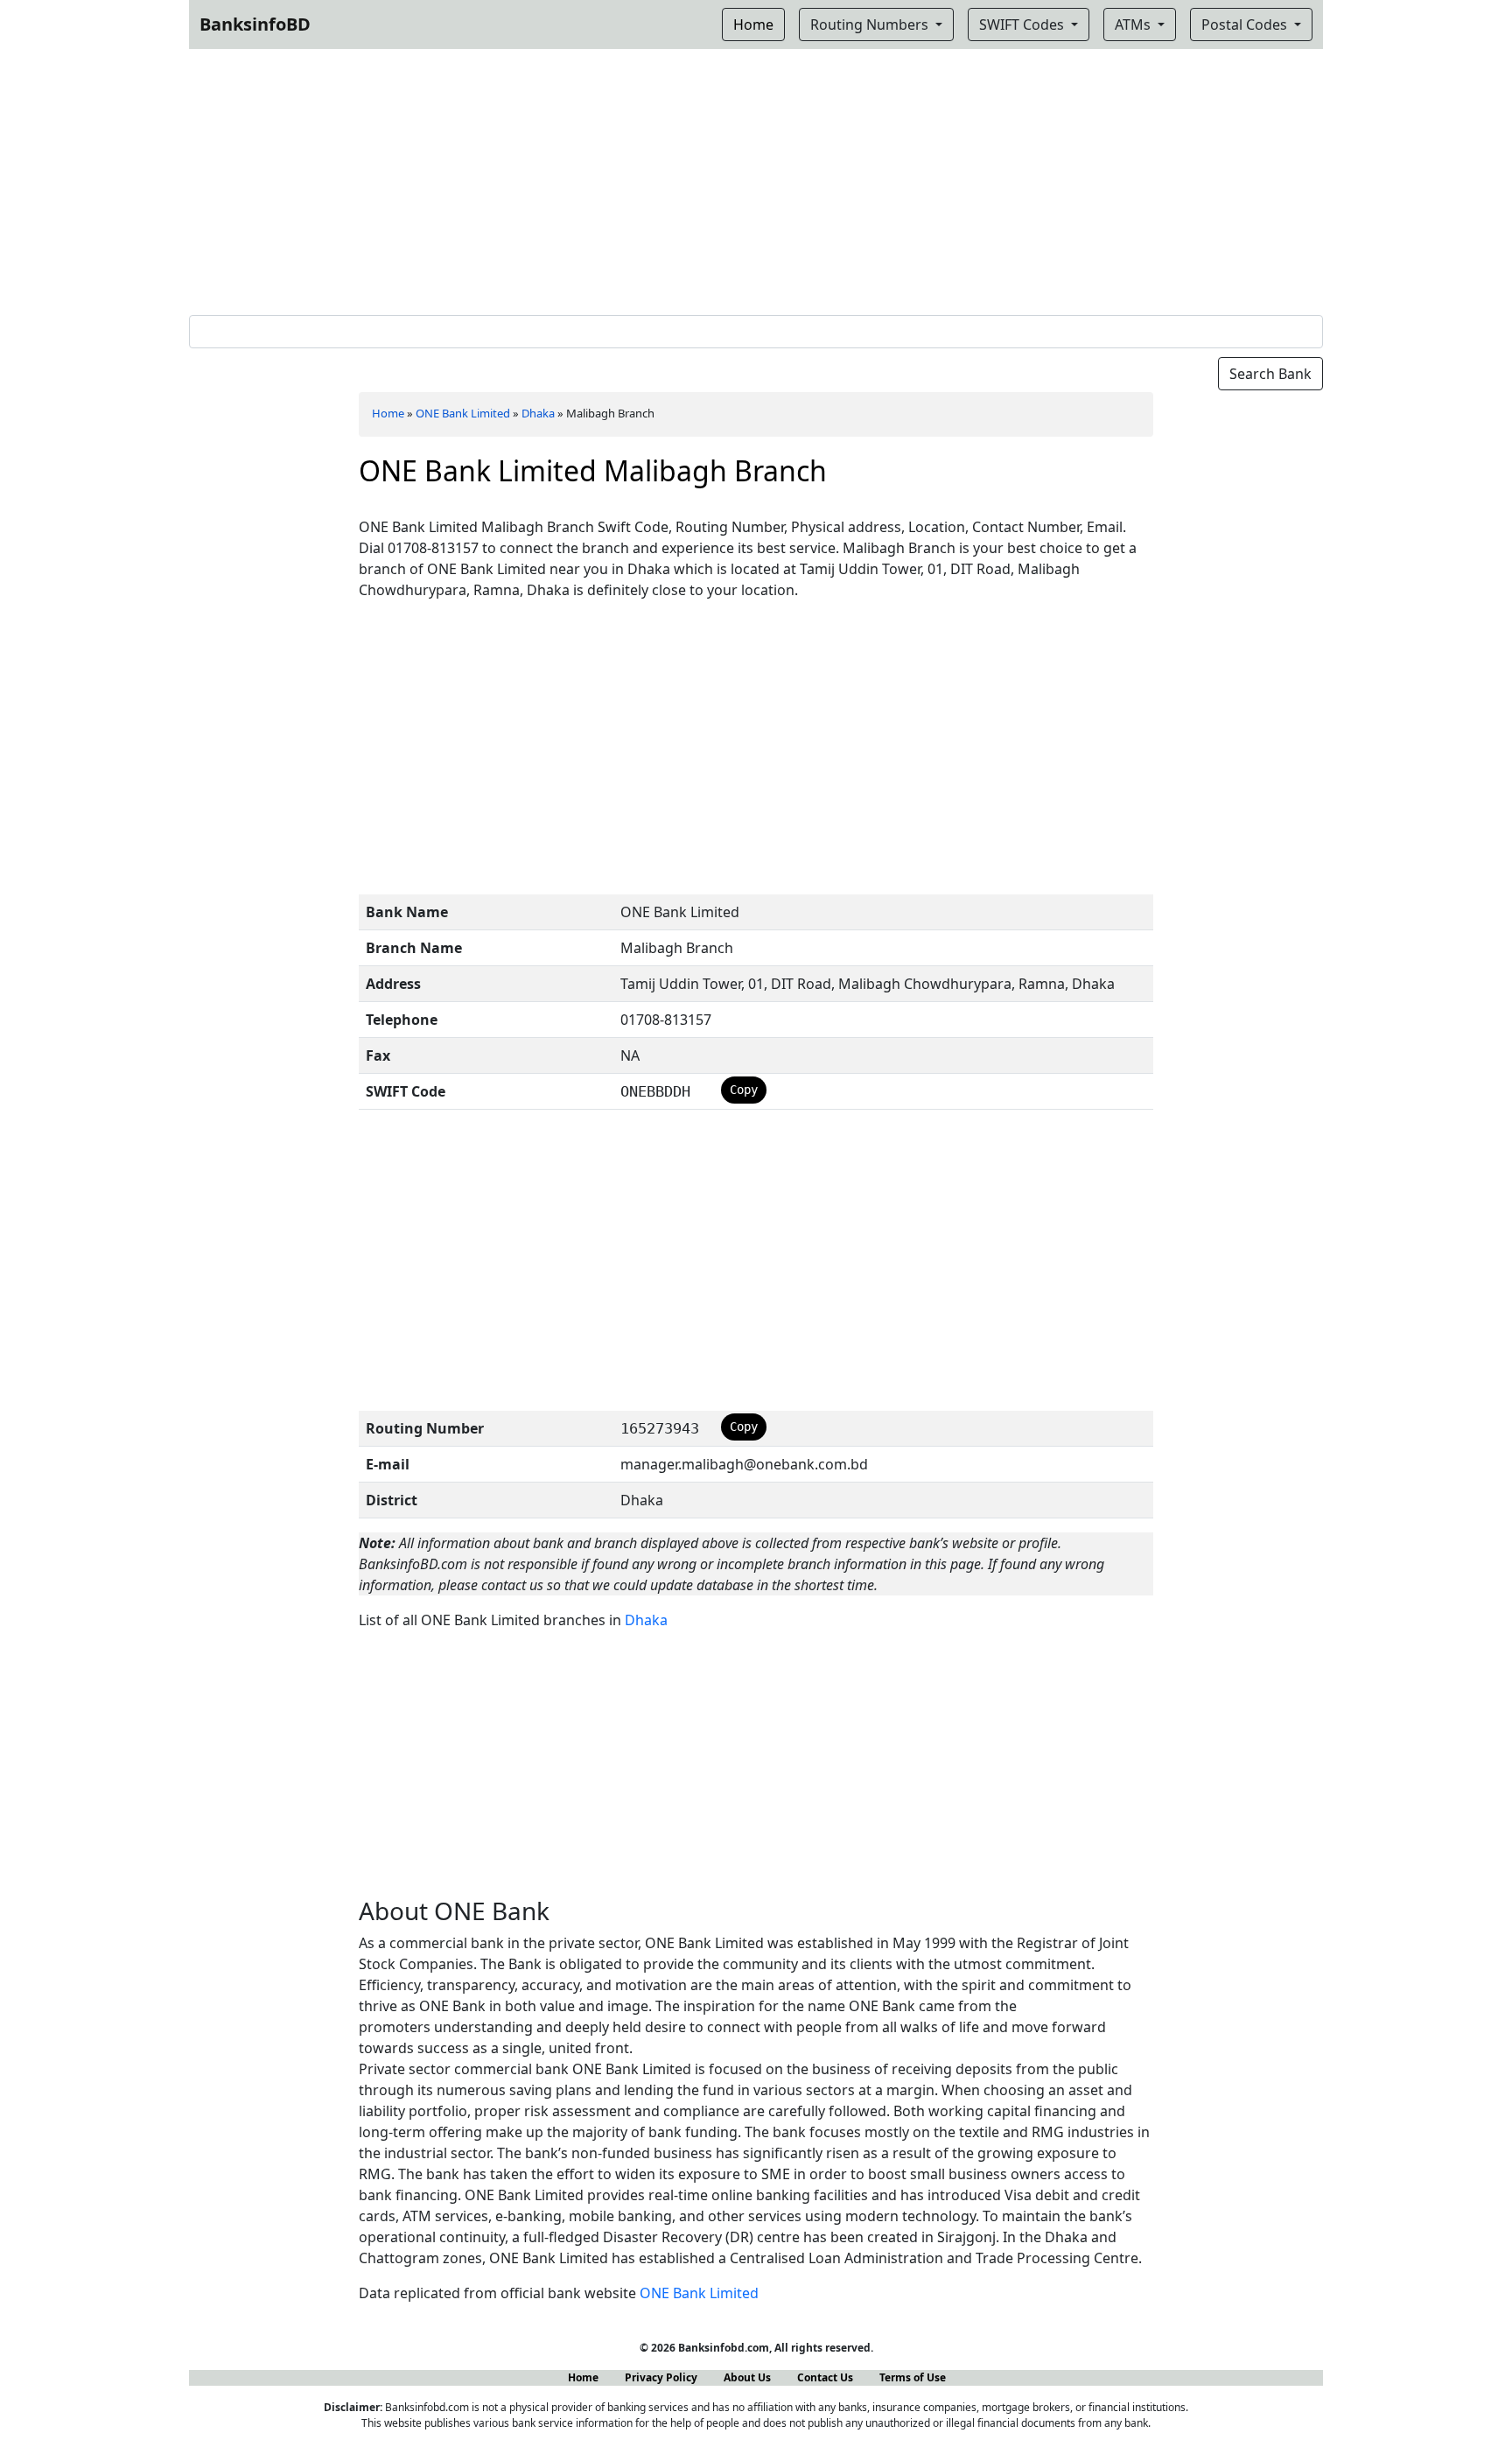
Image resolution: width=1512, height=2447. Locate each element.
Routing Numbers (871, 25)
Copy (744, 1090)
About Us (747, 2377)
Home (388, 413)
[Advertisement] (756, 179)
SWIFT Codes (1023, 25)
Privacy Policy (661, 2377)
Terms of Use (913, 2377)
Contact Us (825, 2377)
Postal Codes (1246, 25)
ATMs (1134, 25)
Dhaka (538, 413)
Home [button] (753, 25)
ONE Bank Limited (463, 413)
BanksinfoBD (255, 24)
